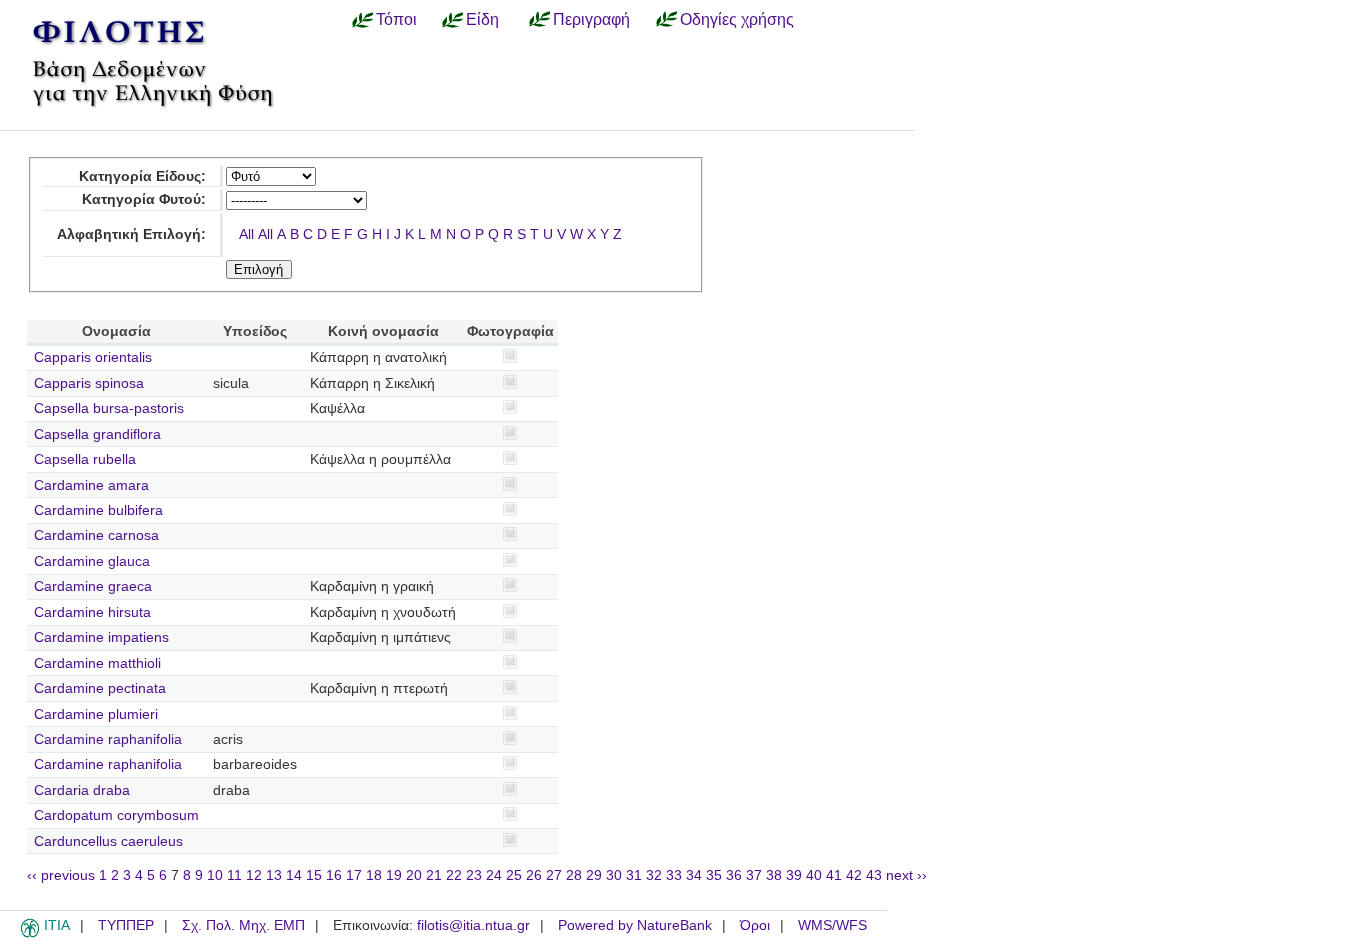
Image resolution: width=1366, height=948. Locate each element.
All (246, 234)
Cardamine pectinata (100, 688)
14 (294, 875)
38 (774, 875)
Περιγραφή (591, 19)
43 (874, 875)
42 (854, 875)
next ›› (906, 875)
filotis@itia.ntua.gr (473, 925)
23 (474, 875)
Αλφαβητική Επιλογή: (131, 234)
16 (334, 875)
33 (674, 875)
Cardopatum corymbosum (116, 815)
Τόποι (396, 19)
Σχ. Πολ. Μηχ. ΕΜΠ (243, 925)
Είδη (482, 19)
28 (574, 875)
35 (714, 875)
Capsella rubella (85, 459)
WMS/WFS (832, 925)
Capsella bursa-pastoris (109, 408)
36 (734, 875)
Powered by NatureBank (635, 925)
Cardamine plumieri (96, 714)
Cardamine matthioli (97, 663)
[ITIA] (30, 934)
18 (374, 875)
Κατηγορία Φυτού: (144, 199)
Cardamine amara (91, 485)
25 (514, 875)
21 (434, 875)
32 (654, 875)
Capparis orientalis (93, 357)
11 (234, 875)
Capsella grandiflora (97, 434)
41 (834, 875)
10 (215, 875)
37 (754, 875)
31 (634, 875)
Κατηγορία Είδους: (142, 176)
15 (314, 875)
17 (354, 875)
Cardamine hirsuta (92, 612)
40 (814, 875)
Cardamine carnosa (96, 535)
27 (554, 875)
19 (394, 875)
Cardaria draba (82, 790)
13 (274, 875)
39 (794, 875)
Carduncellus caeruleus (108, 841)
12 (254, 875)
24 (494, 875)
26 (534, 875)
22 (454, 875)
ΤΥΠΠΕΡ (126, 925)
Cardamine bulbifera (98, 510)
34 (694, 875)
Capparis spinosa (89, 383)
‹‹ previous (61, 875)
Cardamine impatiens (101, 637)
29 (594, 875)
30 (614, 875)
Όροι (755, 925)
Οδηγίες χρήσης (737, 19)
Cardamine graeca (93, 586)
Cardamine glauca (92, 561)
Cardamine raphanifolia (108, 739)
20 (414, 875)
